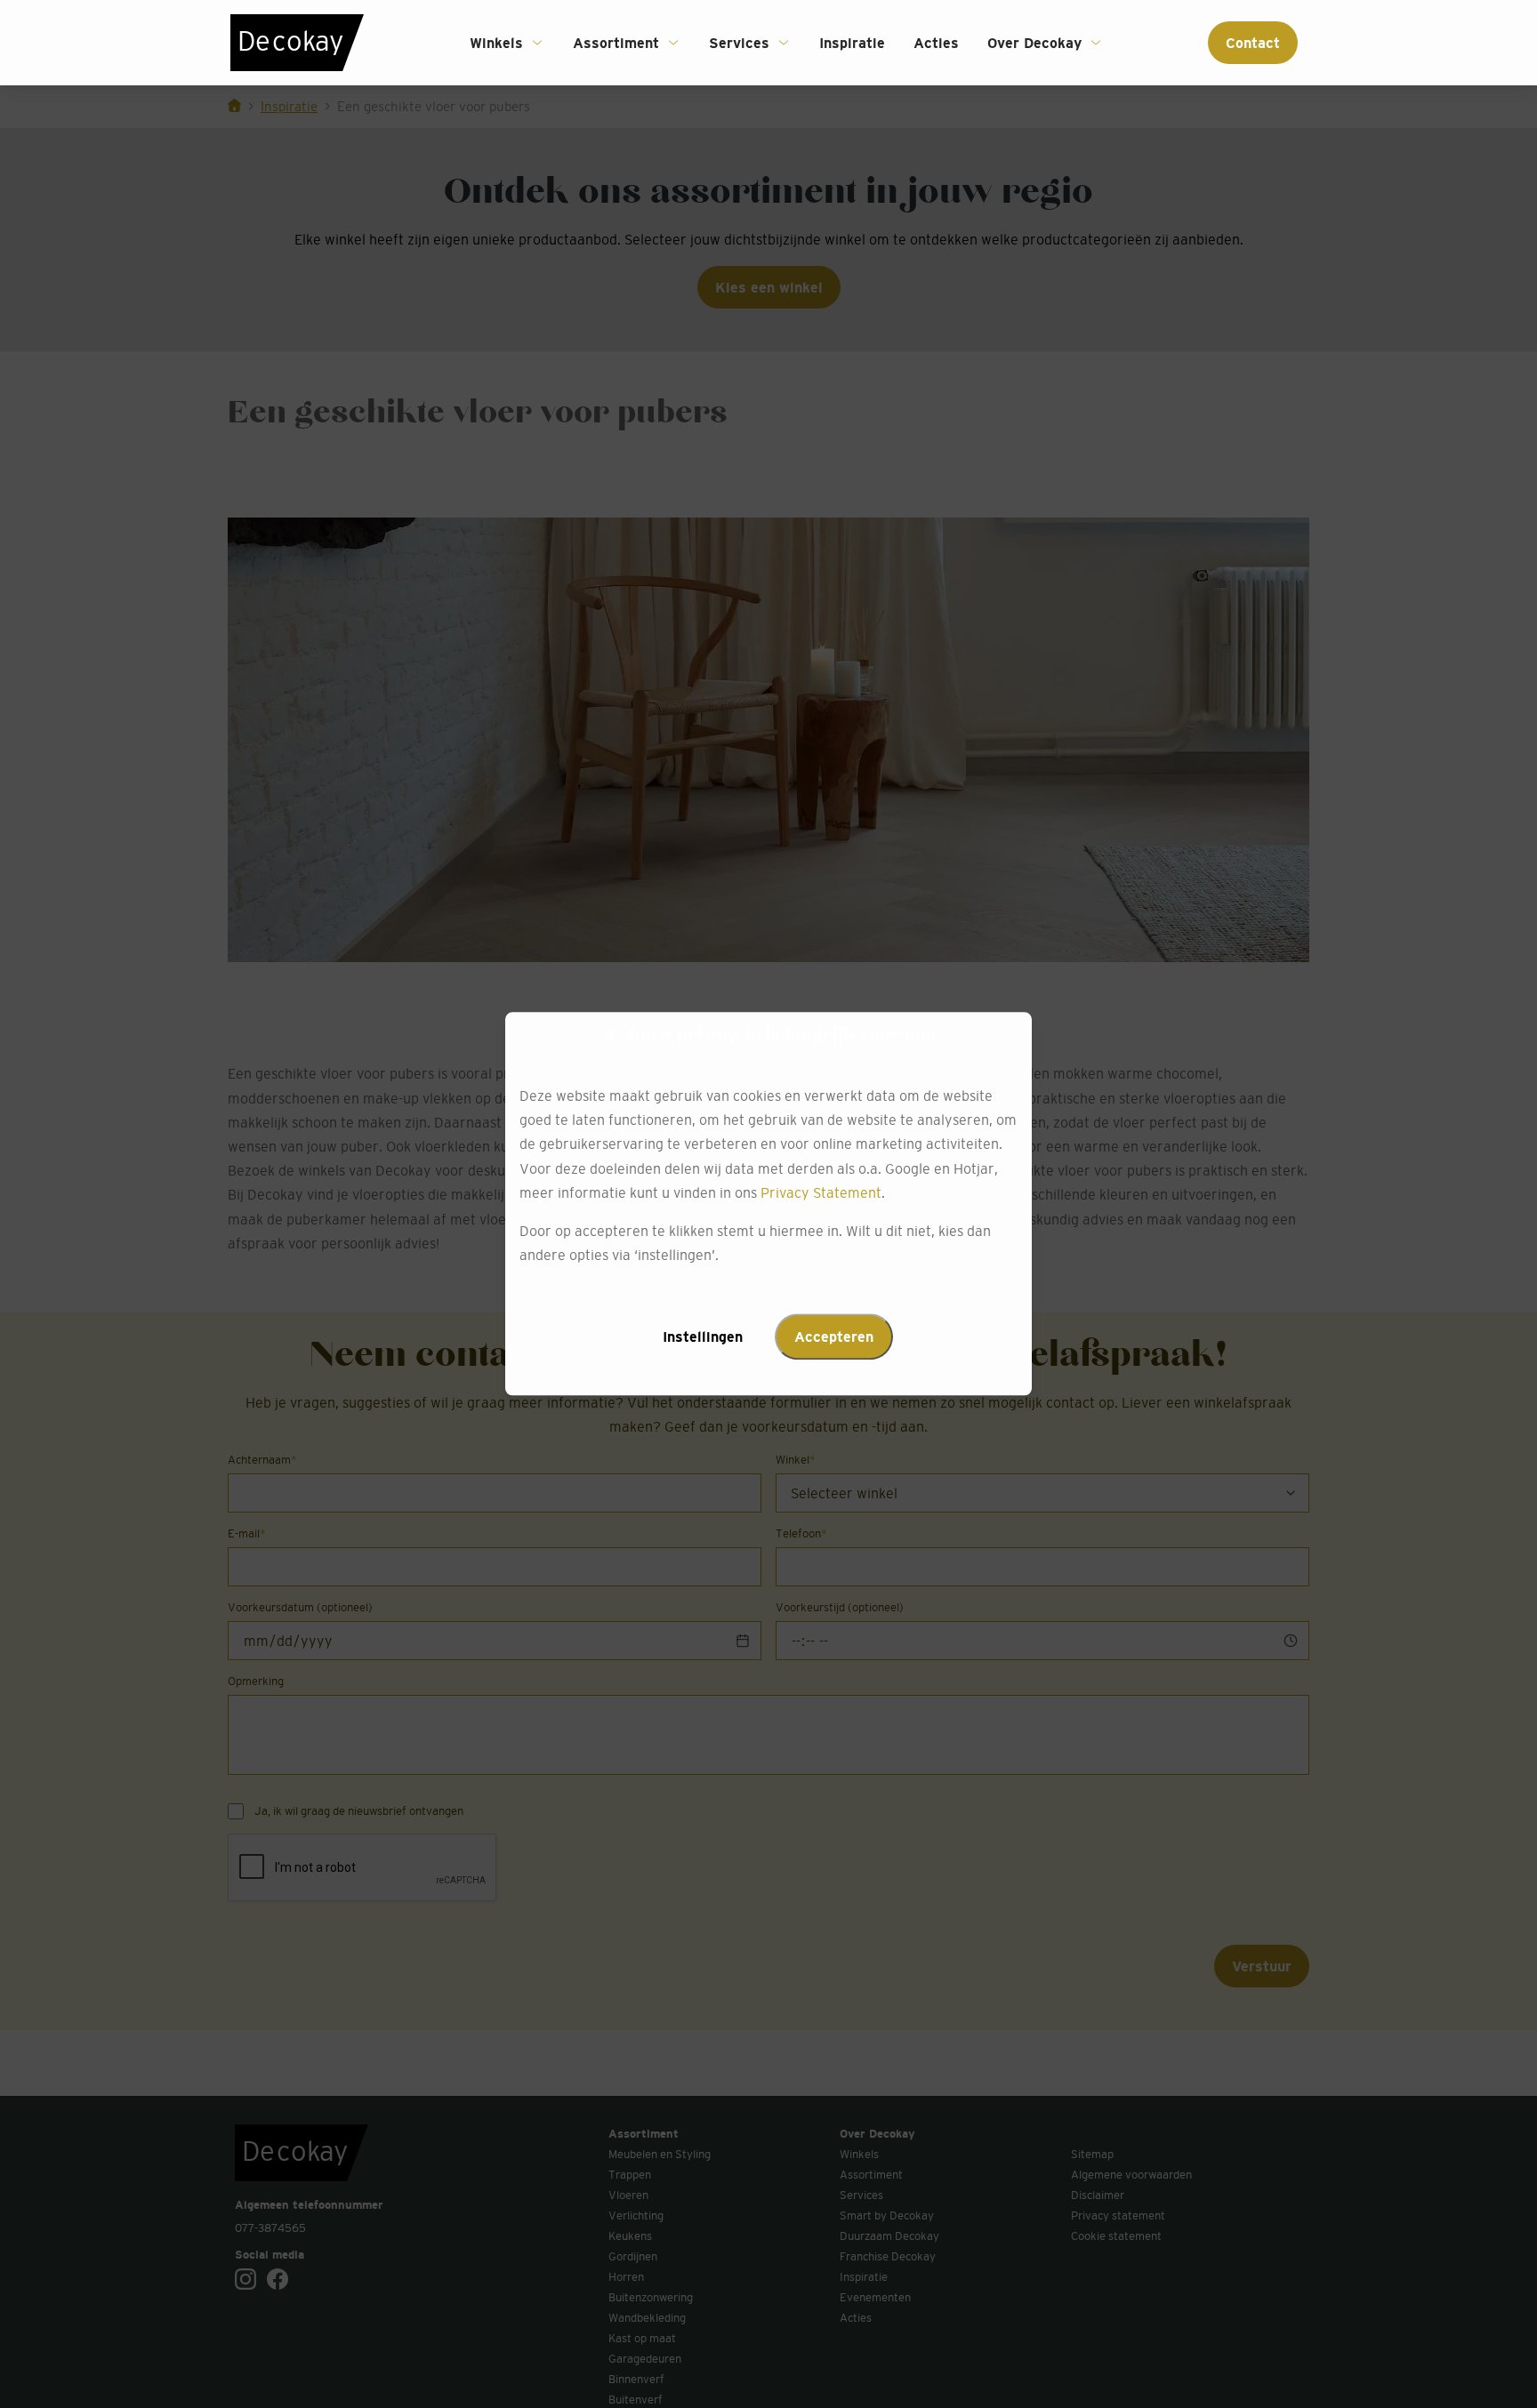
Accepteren (834, 1337)
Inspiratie (852, 43)
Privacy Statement (821, 1192)
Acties (936, 43)
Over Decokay (1034, 43)
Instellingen (703, 1337)
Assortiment (616, 43)
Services (739, 43)
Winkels (496, 43)
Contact (1253, 43)
